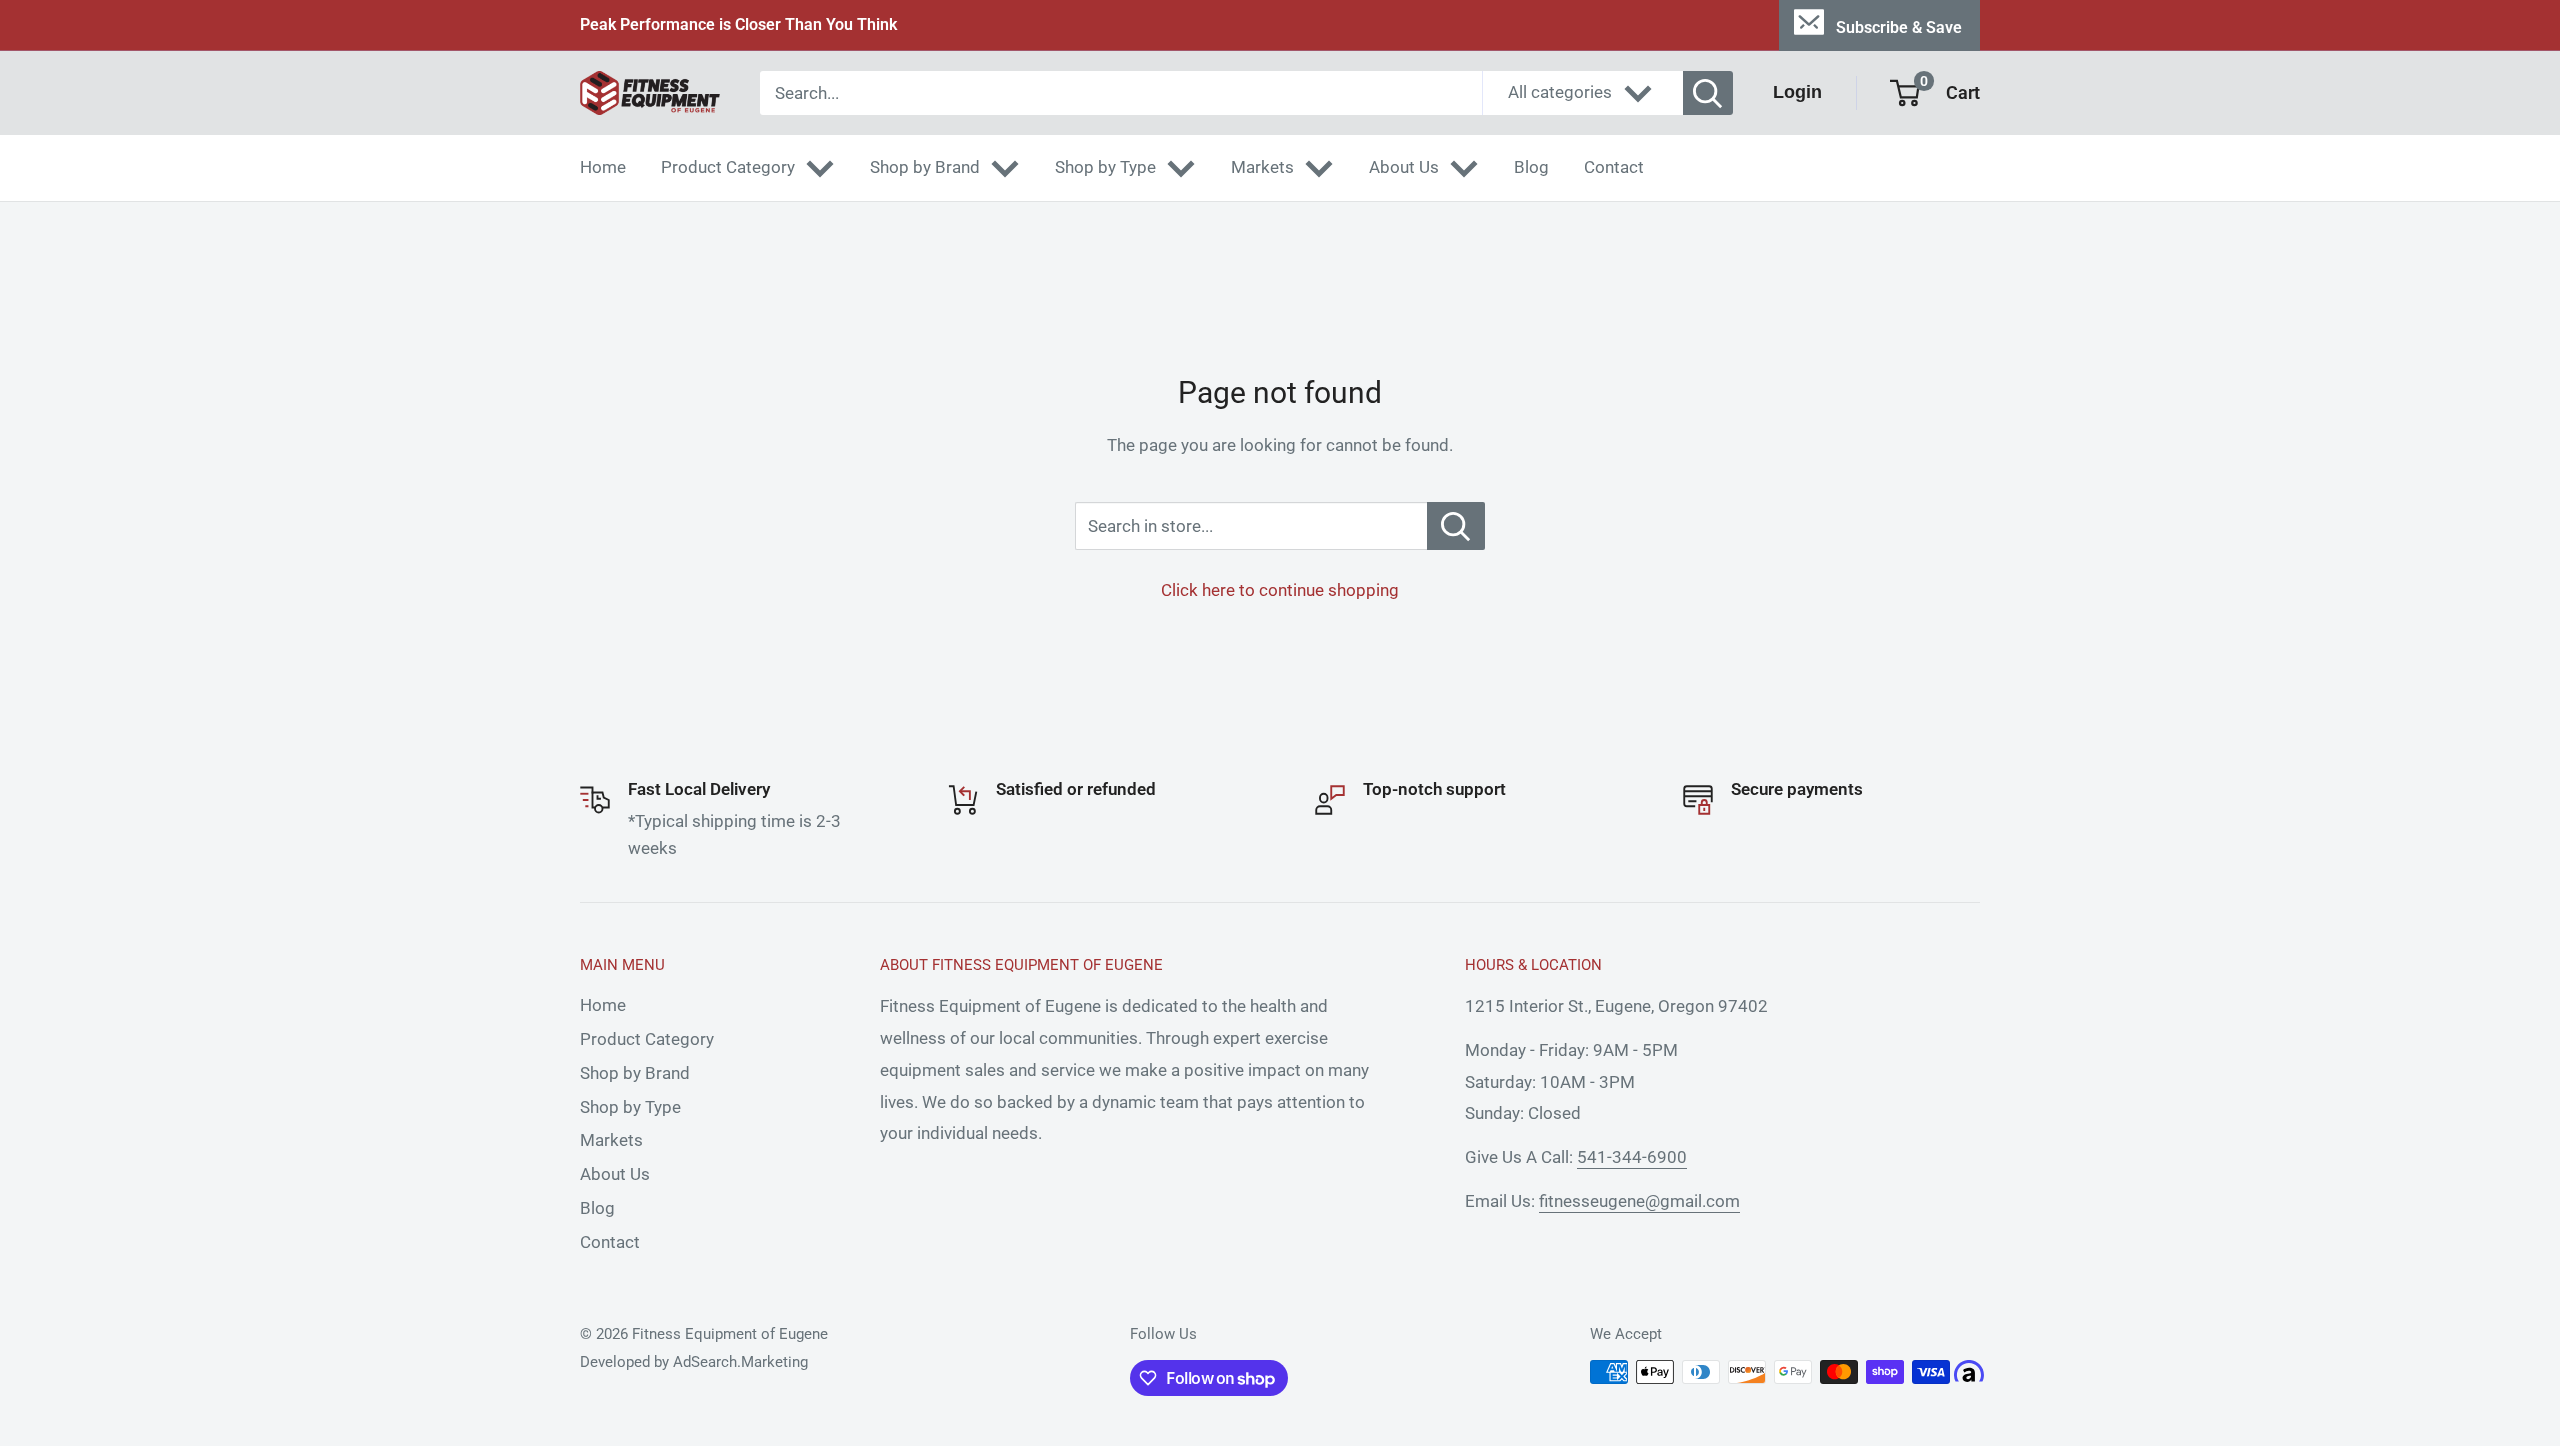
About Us (1404, 167)
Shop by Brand (925, 167)
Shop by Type (1105, 167)
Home (603, 167)
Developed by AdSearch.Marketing (694, 1362)
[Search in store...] (1456, 526)
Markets (1262, 167)
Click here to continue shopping (1280, 590)
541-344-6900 (1632, 1157)
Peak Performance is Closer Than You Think (738, 24)
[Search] (1708, 93)
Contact (1614, 167)
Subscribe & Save (1899, 27)
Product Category (728, 167)
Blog (1531, 167)
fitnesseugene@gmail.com (1639, 1201)
